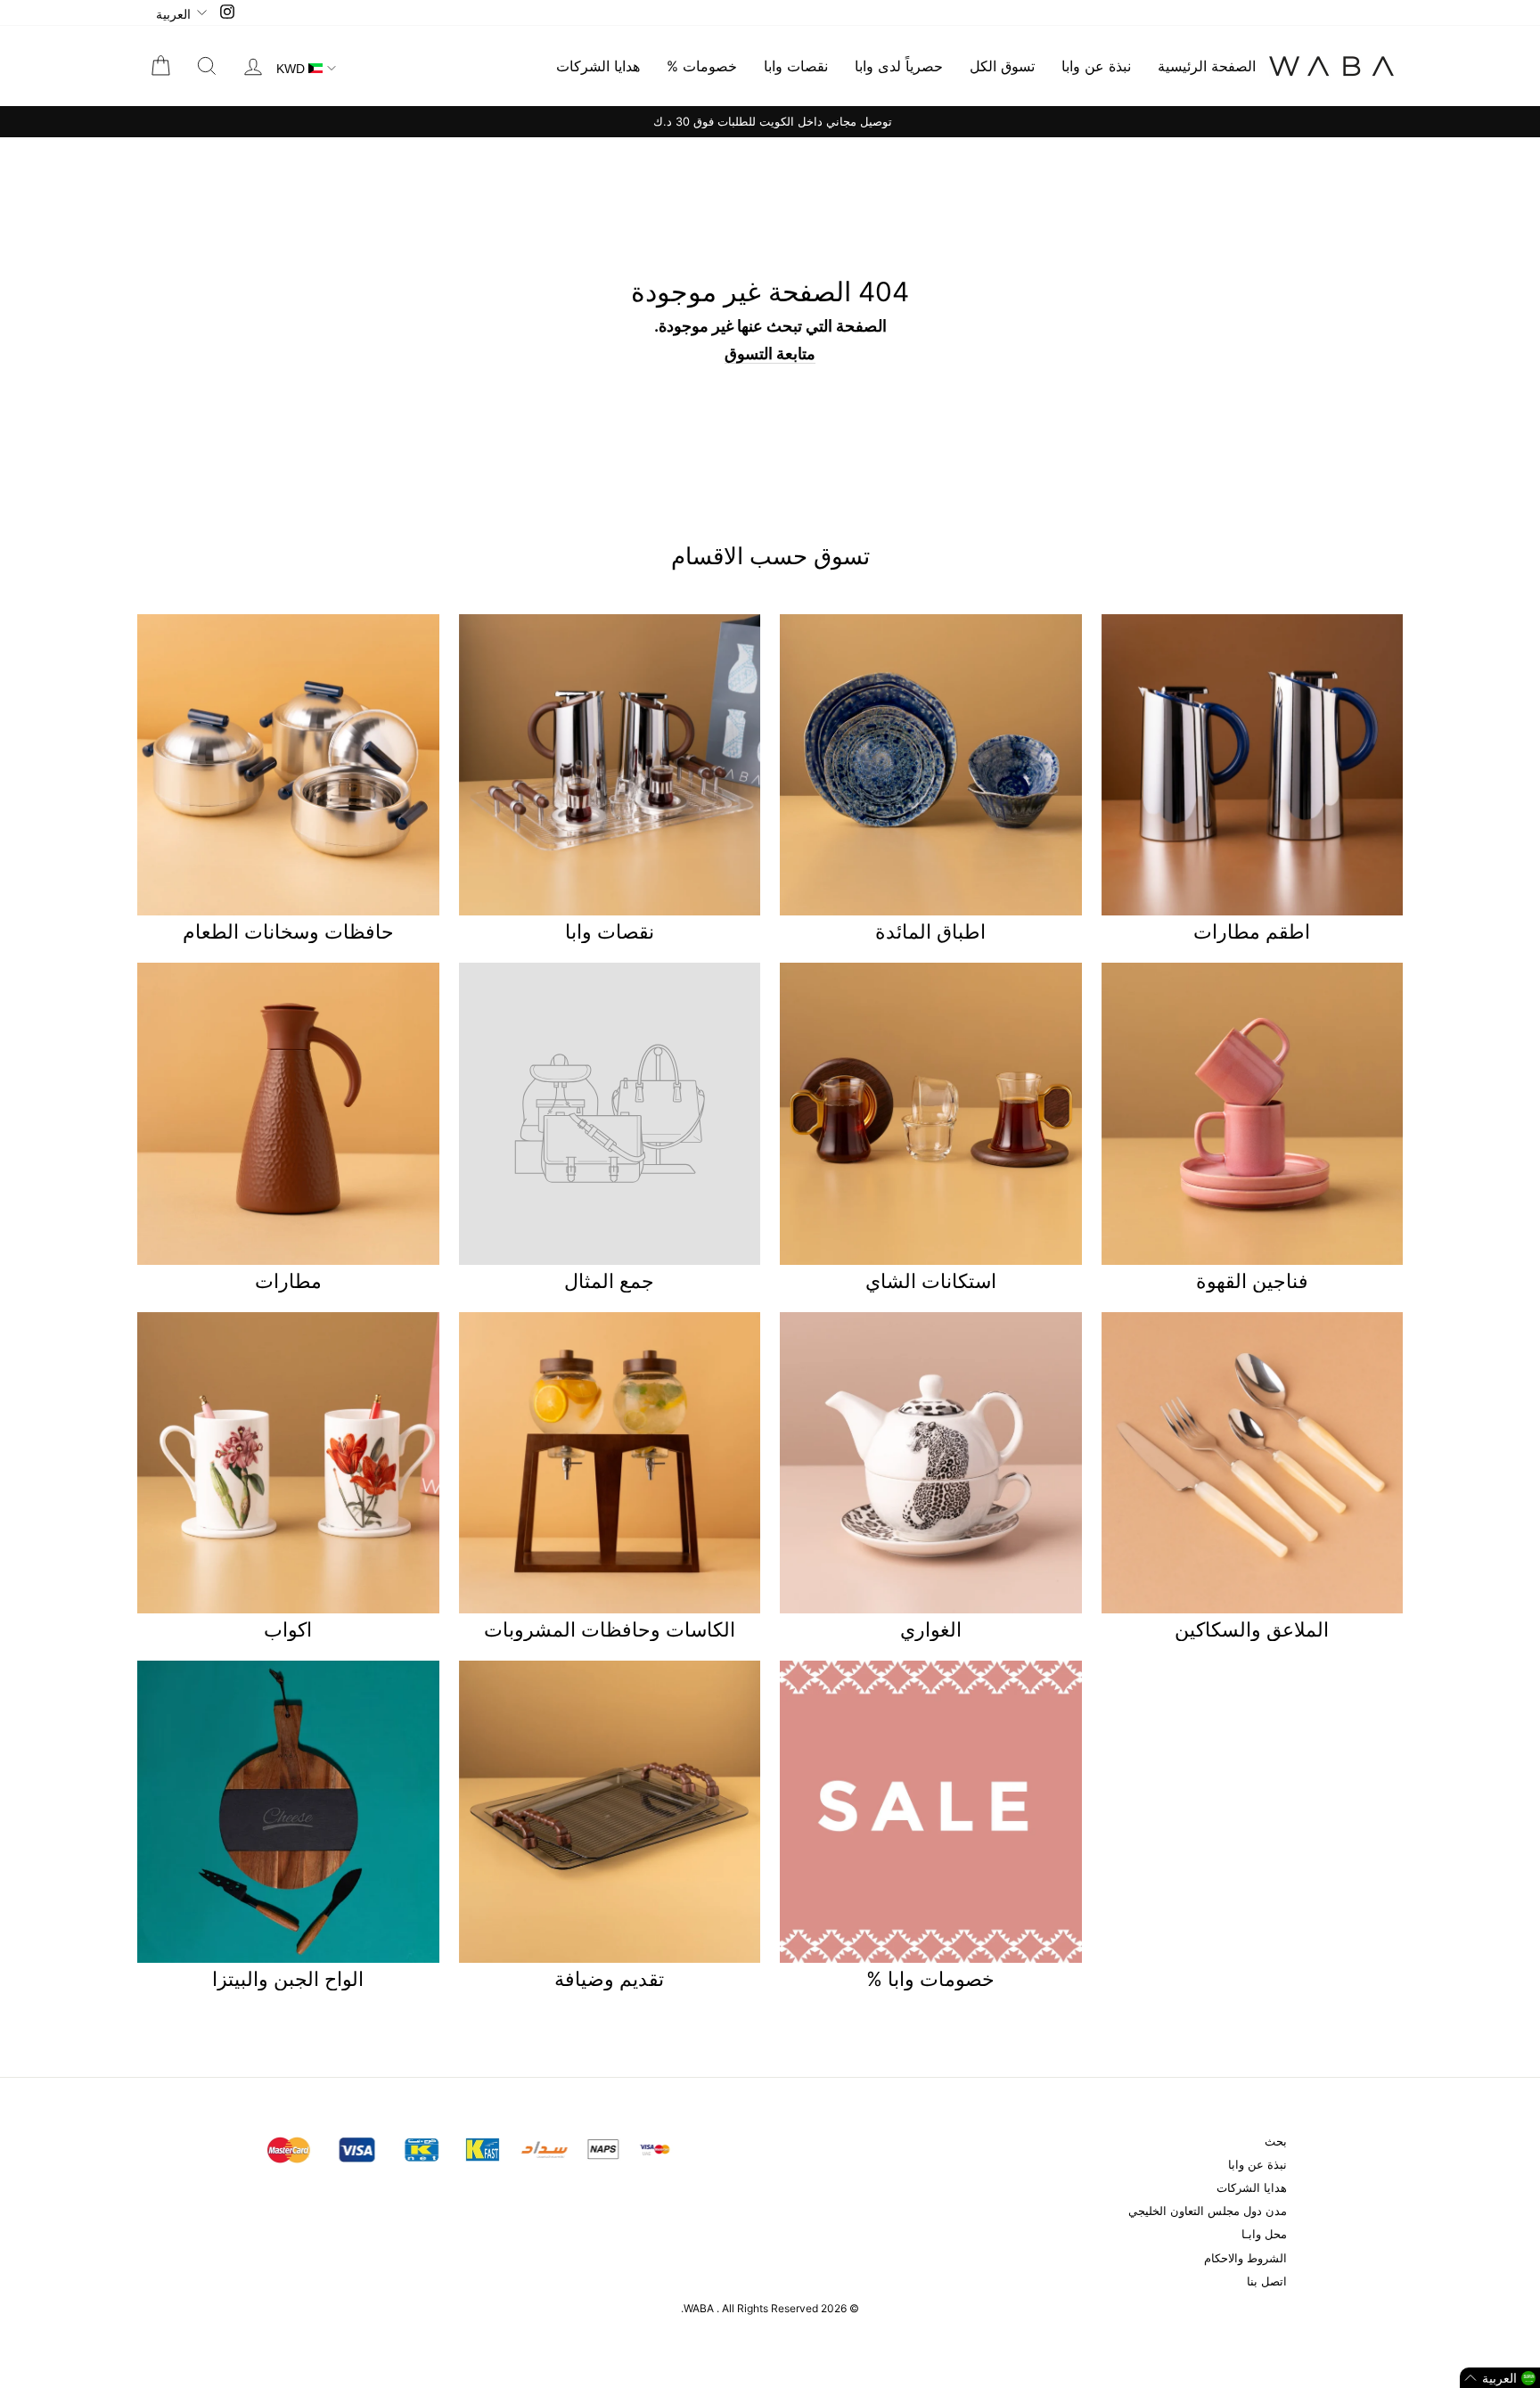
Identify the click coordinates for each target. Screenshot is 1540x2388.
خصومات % (702, 66)
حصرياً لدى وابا (899, 66)
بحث (1276, 2142)
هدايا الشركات (598, 66)
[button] (1500, 2378)
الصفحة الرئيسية (1207, 66)
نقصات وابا (796, 66)
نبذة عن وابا (1096, 66)
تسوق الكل (1002, 66)
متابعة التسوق (770, 353)
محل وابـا (1264, 2234)
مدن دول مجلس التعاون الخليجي (1208, 2211)
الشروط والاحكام (1245, 2258)
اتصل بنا (1267, 2281)
